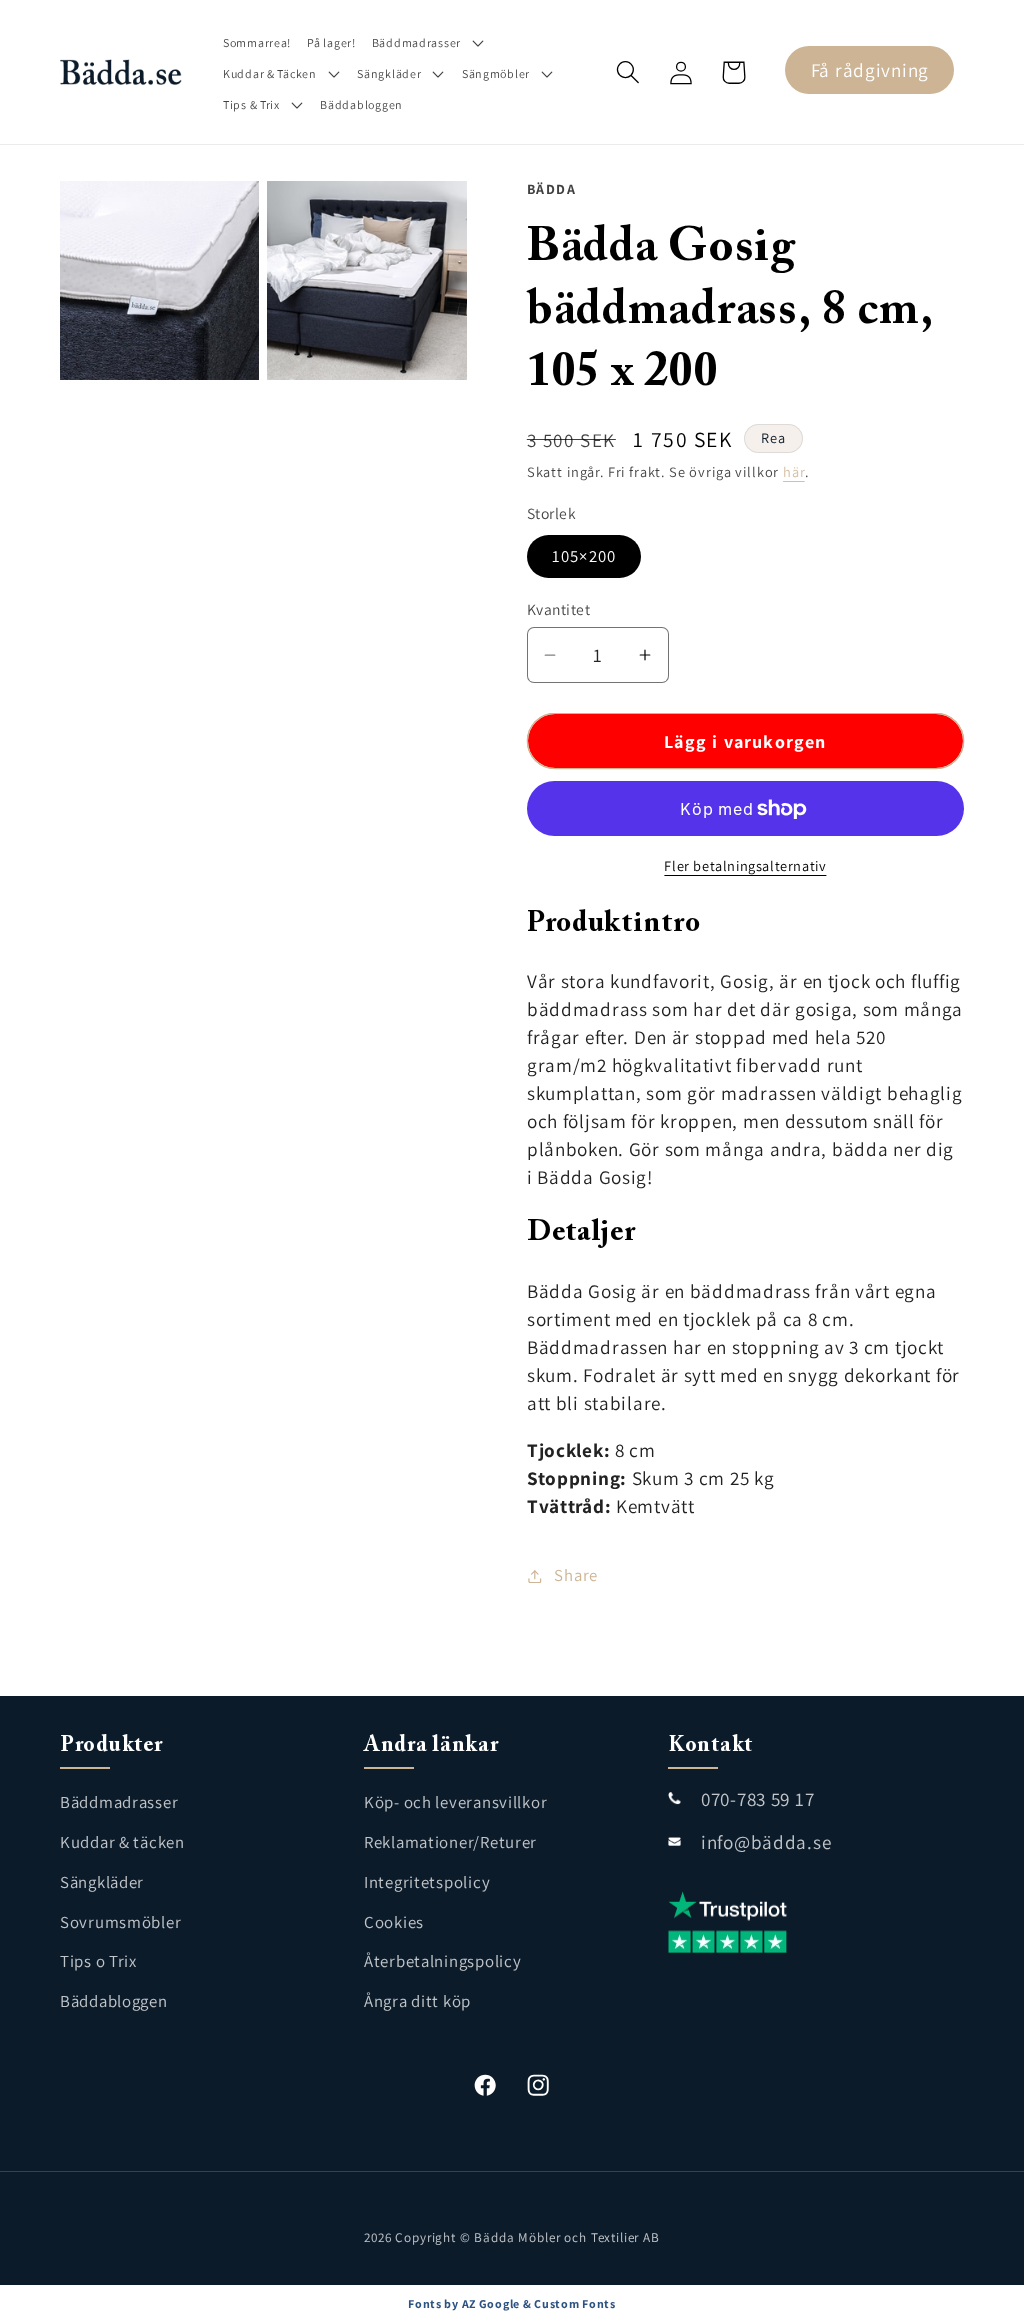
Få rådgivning (870, 70)
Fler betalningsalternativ (745, 865)
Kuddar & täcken (122, 1842)
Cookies (394, 1922)
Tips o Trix (98, 1961)
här (794, 471)
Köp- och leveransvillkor (455, 1802)
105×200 (584, 556)
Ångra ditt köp (417, 2001)
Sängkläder (102, 1882)
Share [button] (576, 1575)
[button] (429, 42)
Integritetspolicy (427, 1882)
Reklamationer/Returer (450, 1842)
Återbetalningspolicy (442, 1961)
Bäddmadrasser (119, 1802)
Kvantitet (558, 609)
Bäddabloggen (114, 2001)
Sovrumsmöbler (120, 1922)
